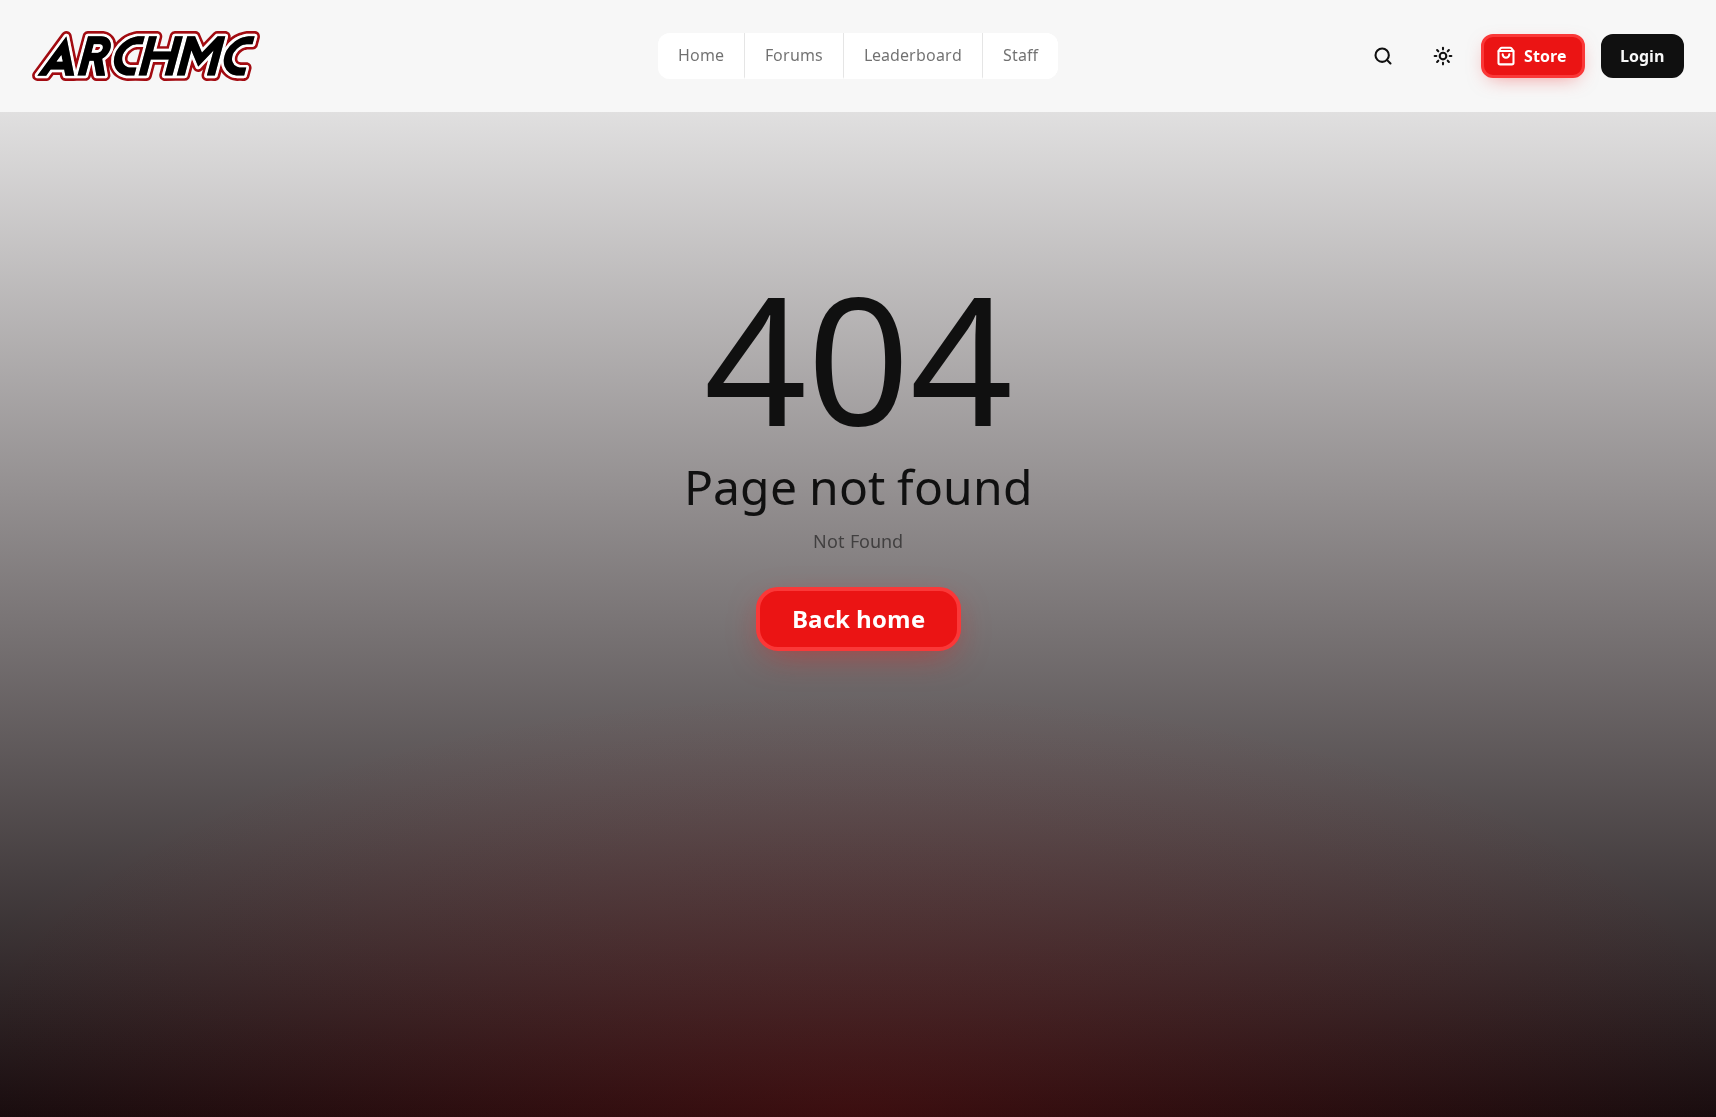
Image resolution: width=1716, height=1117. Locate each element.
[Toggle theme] (1443, 56)
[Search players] (1383, 56)
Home (701, 55)
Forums (794, 55)
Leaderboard (913, 55)
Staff (1020, 55)
